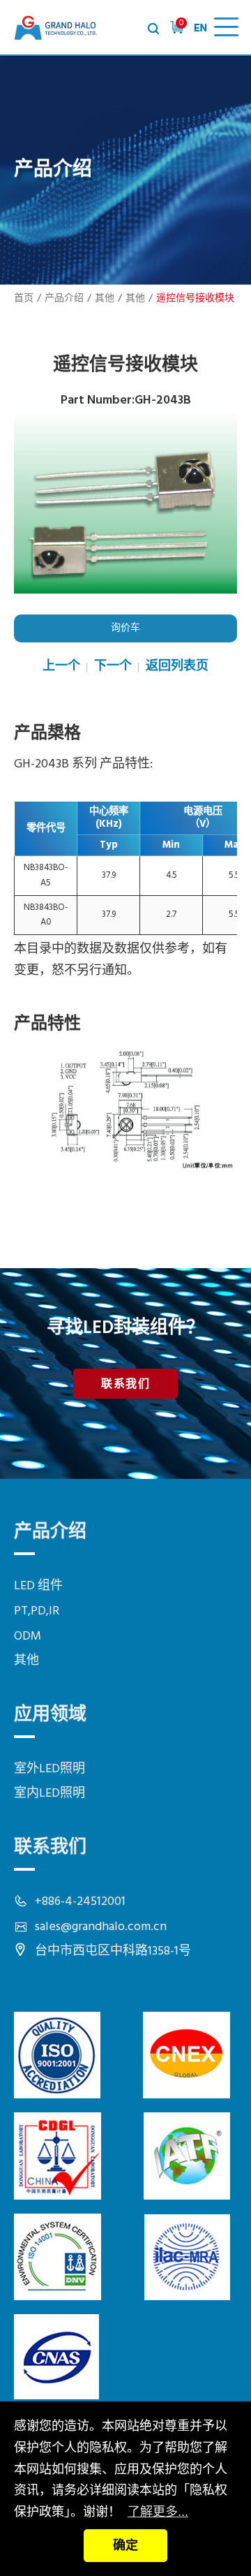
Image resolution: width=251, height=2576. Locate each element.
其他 (105, 299)
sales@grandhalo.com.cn (101, 1927)
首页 (24, 299)
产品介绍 (64, 299)
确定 (125, 2545)
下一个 (113, 667)
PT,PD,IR (37, 1611)
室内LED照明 (50, 1794)
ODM (28, 1636)
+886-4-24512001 (80, 1902)
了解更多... (158, 2512)
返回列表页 (177, 667)
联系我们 (125, 1385)
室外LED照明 (50, 1769)
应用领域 (50, 1715)
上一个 (61, 667)
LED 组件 (38, 1586)
